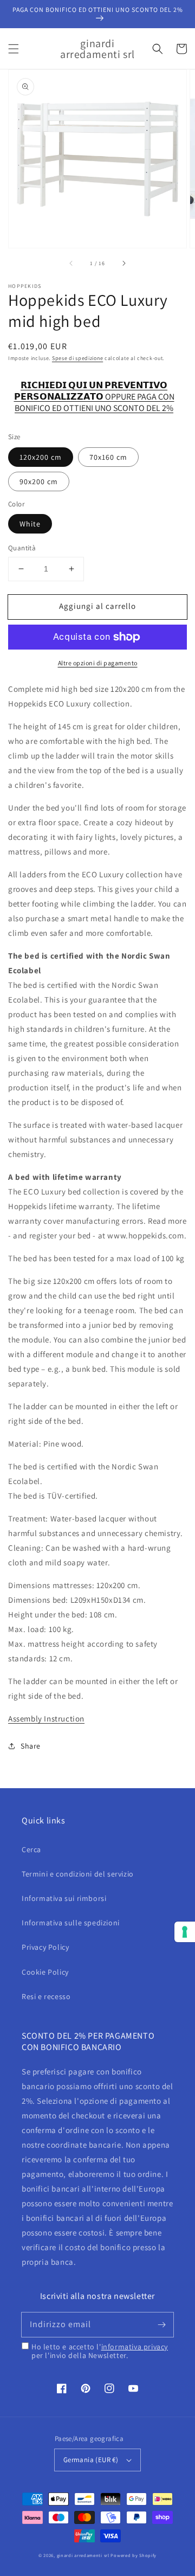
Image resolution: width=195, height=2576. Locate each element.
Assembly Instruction (46, 1719)
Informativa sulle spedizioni (71, 1923)
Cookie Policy (45, 1972)
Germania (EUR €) (91, 2460)
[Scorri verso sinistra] (71, 263)
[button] (14, 49)
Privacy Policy (45, 1947)
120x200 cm (41, 457)
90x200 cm (39, 481)
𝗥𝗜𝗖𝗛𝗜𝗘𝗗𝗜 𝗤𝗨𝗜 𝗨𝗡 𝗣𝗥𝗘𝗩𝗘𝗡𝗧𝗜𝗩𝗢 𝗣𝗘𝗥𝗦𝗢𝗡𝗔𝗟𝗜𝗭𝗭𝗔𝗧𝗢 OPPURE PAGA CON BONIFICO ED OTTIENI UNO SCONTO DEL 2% (94, 391)
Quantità (22, 548)
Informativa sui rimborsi (64, 1898)
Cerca (31, 1849)
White (30, 524)
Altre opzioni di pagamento (98, 663)
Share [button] (31, 1746)
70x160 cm (108, 457)
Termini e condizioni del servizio (78, 1874)
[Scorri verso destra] (123, 263)
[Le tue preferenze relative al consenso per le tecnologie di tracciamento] (185, 1932)
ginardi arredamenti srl (83, 2555)
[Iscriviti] (161, 2324)
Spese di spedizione (77, 358)
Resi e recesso (46, 1996)
